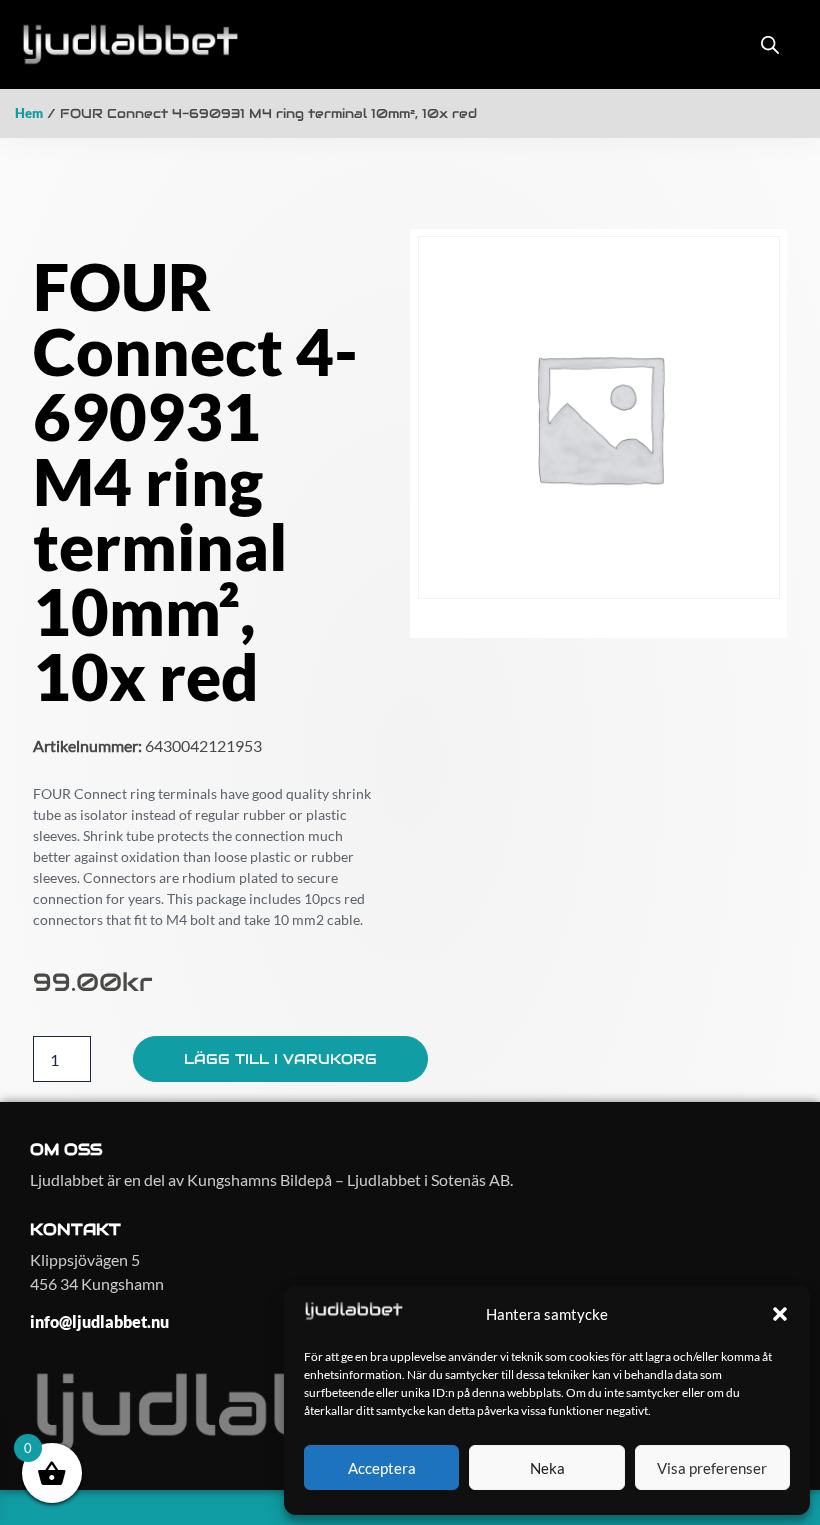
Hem (29, 113)
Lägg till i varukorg (280, 1059)
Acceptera (382, 1468)
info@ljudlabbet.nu (99, 1321)
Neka (547, 1468)
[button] (780, 1314)
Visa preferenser (712, 1468)
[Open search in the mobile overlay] (770, 44)
